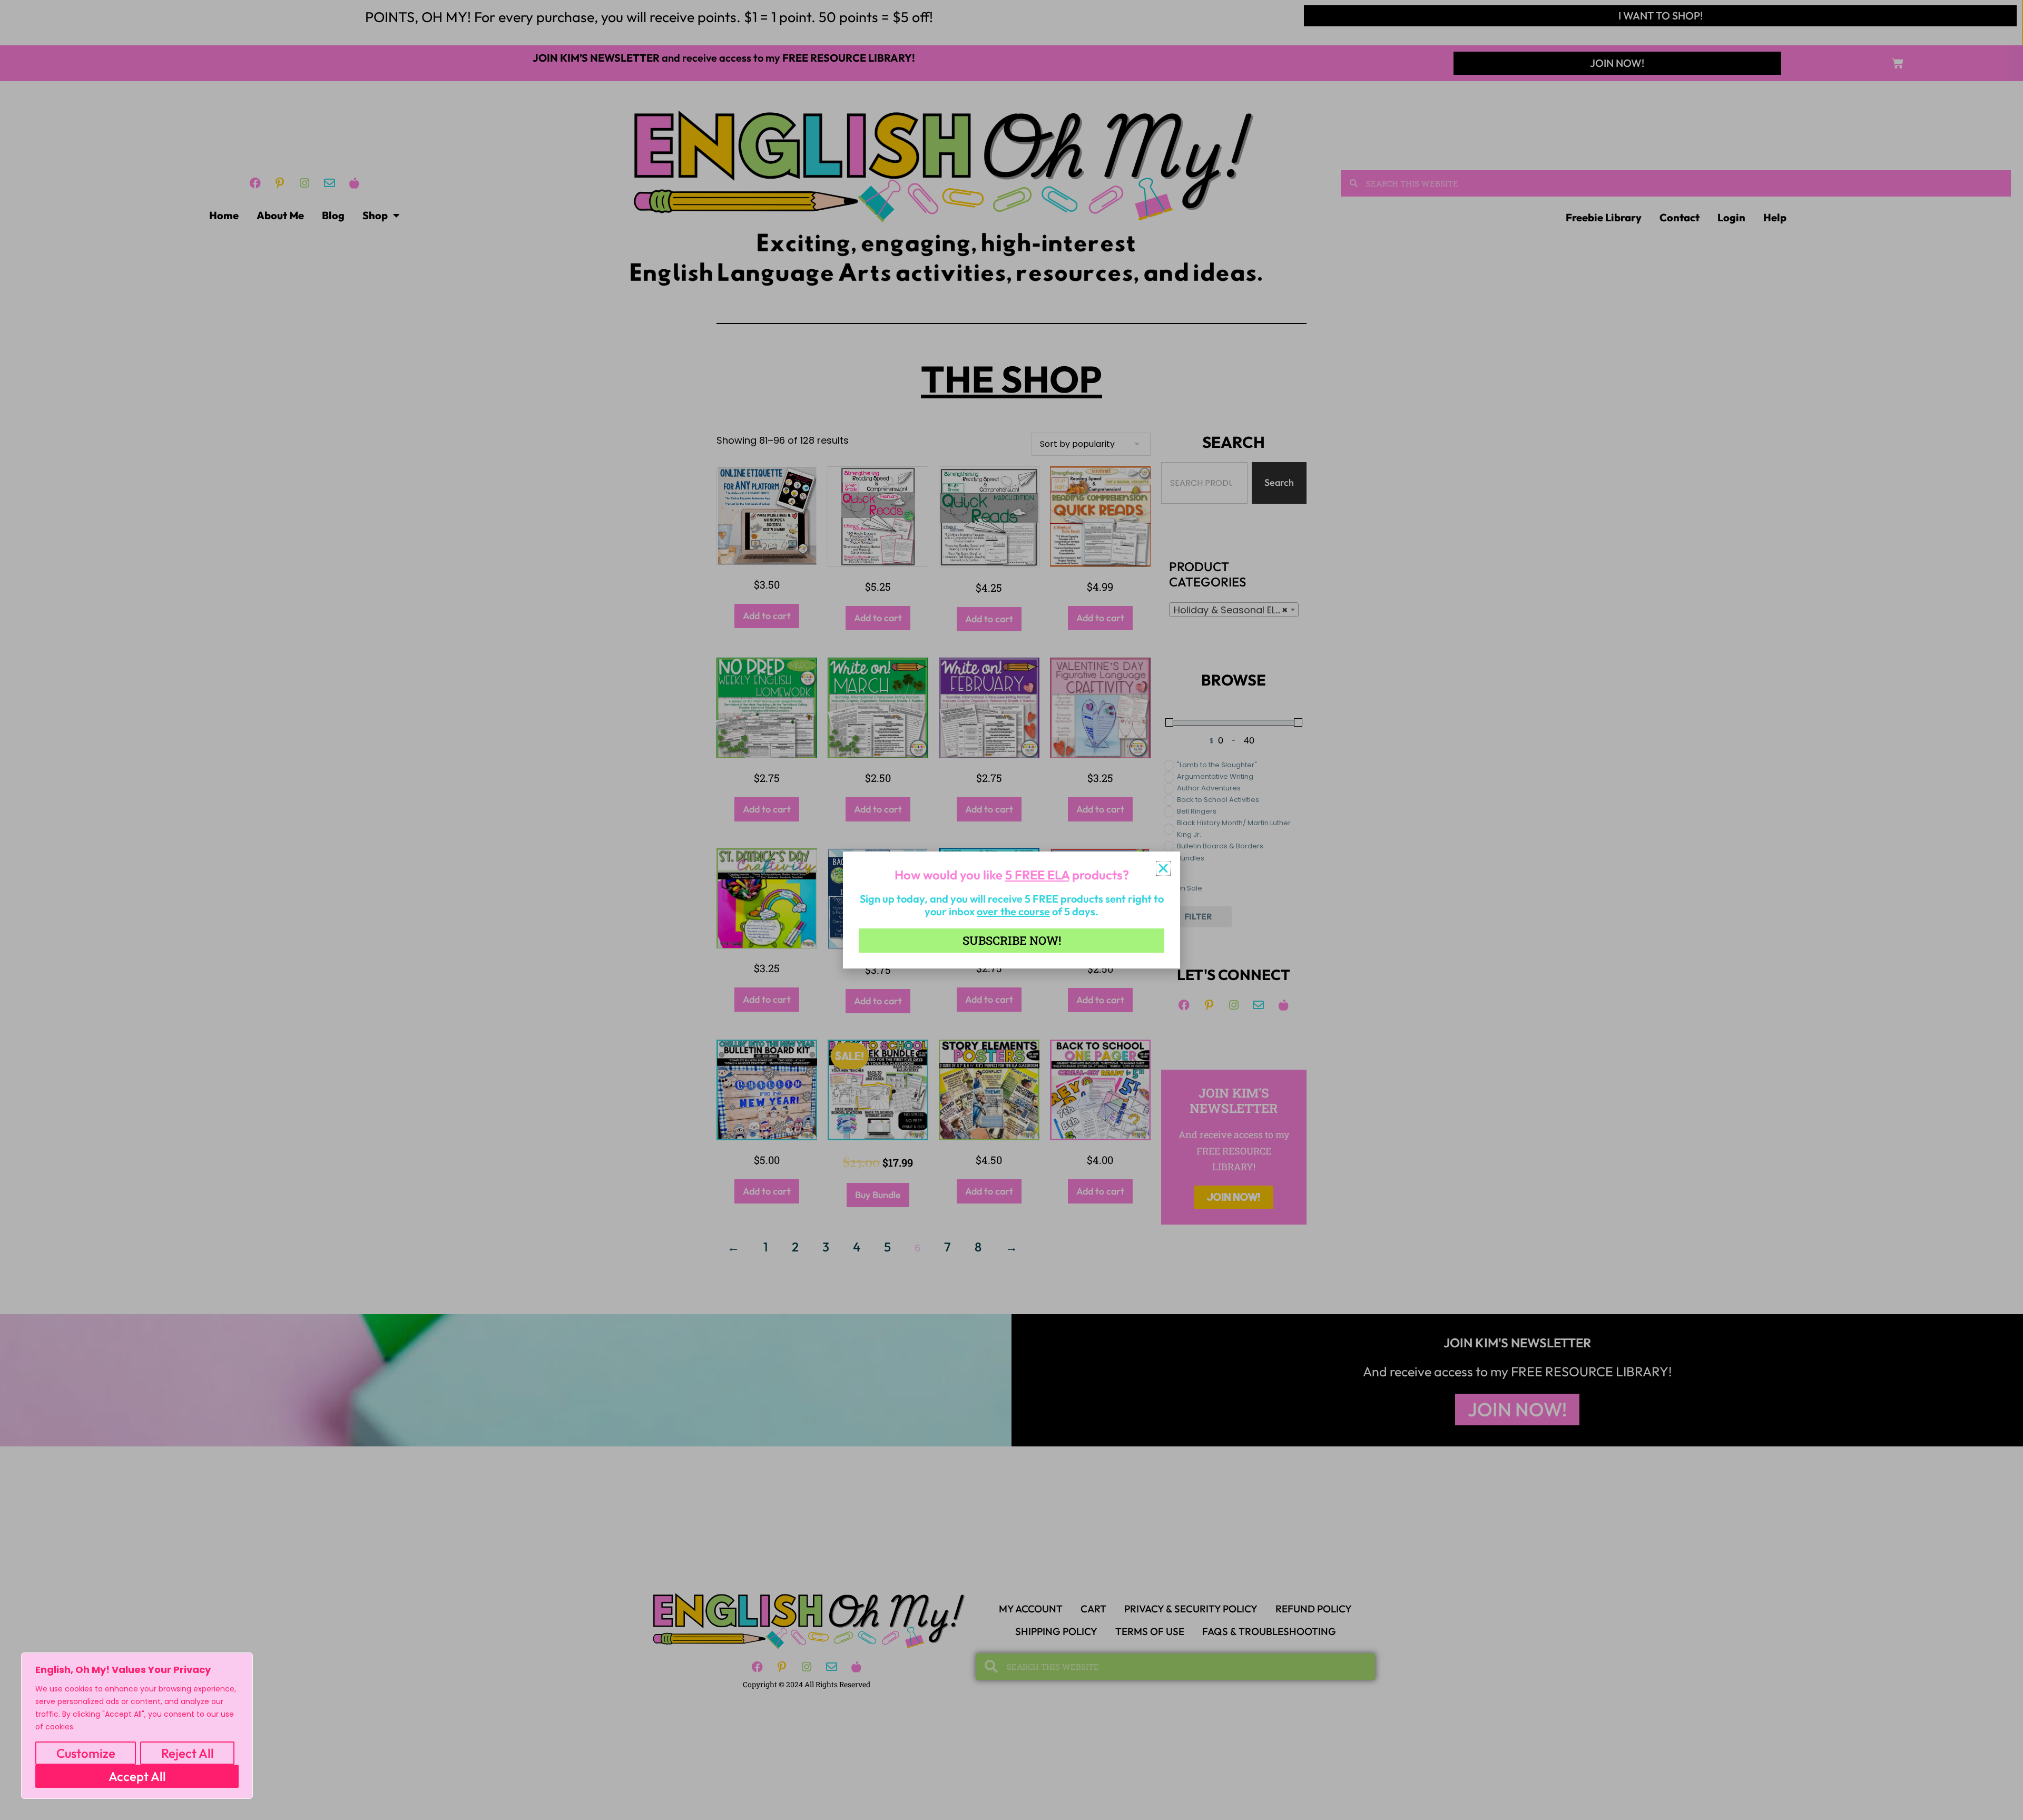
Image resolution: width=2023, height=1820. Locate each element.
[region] (137, 1726)
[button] (1163, 868)
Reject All (188, 1753)
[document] (1011, 910)
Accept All (137, 1776)
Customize (86, 1753)
